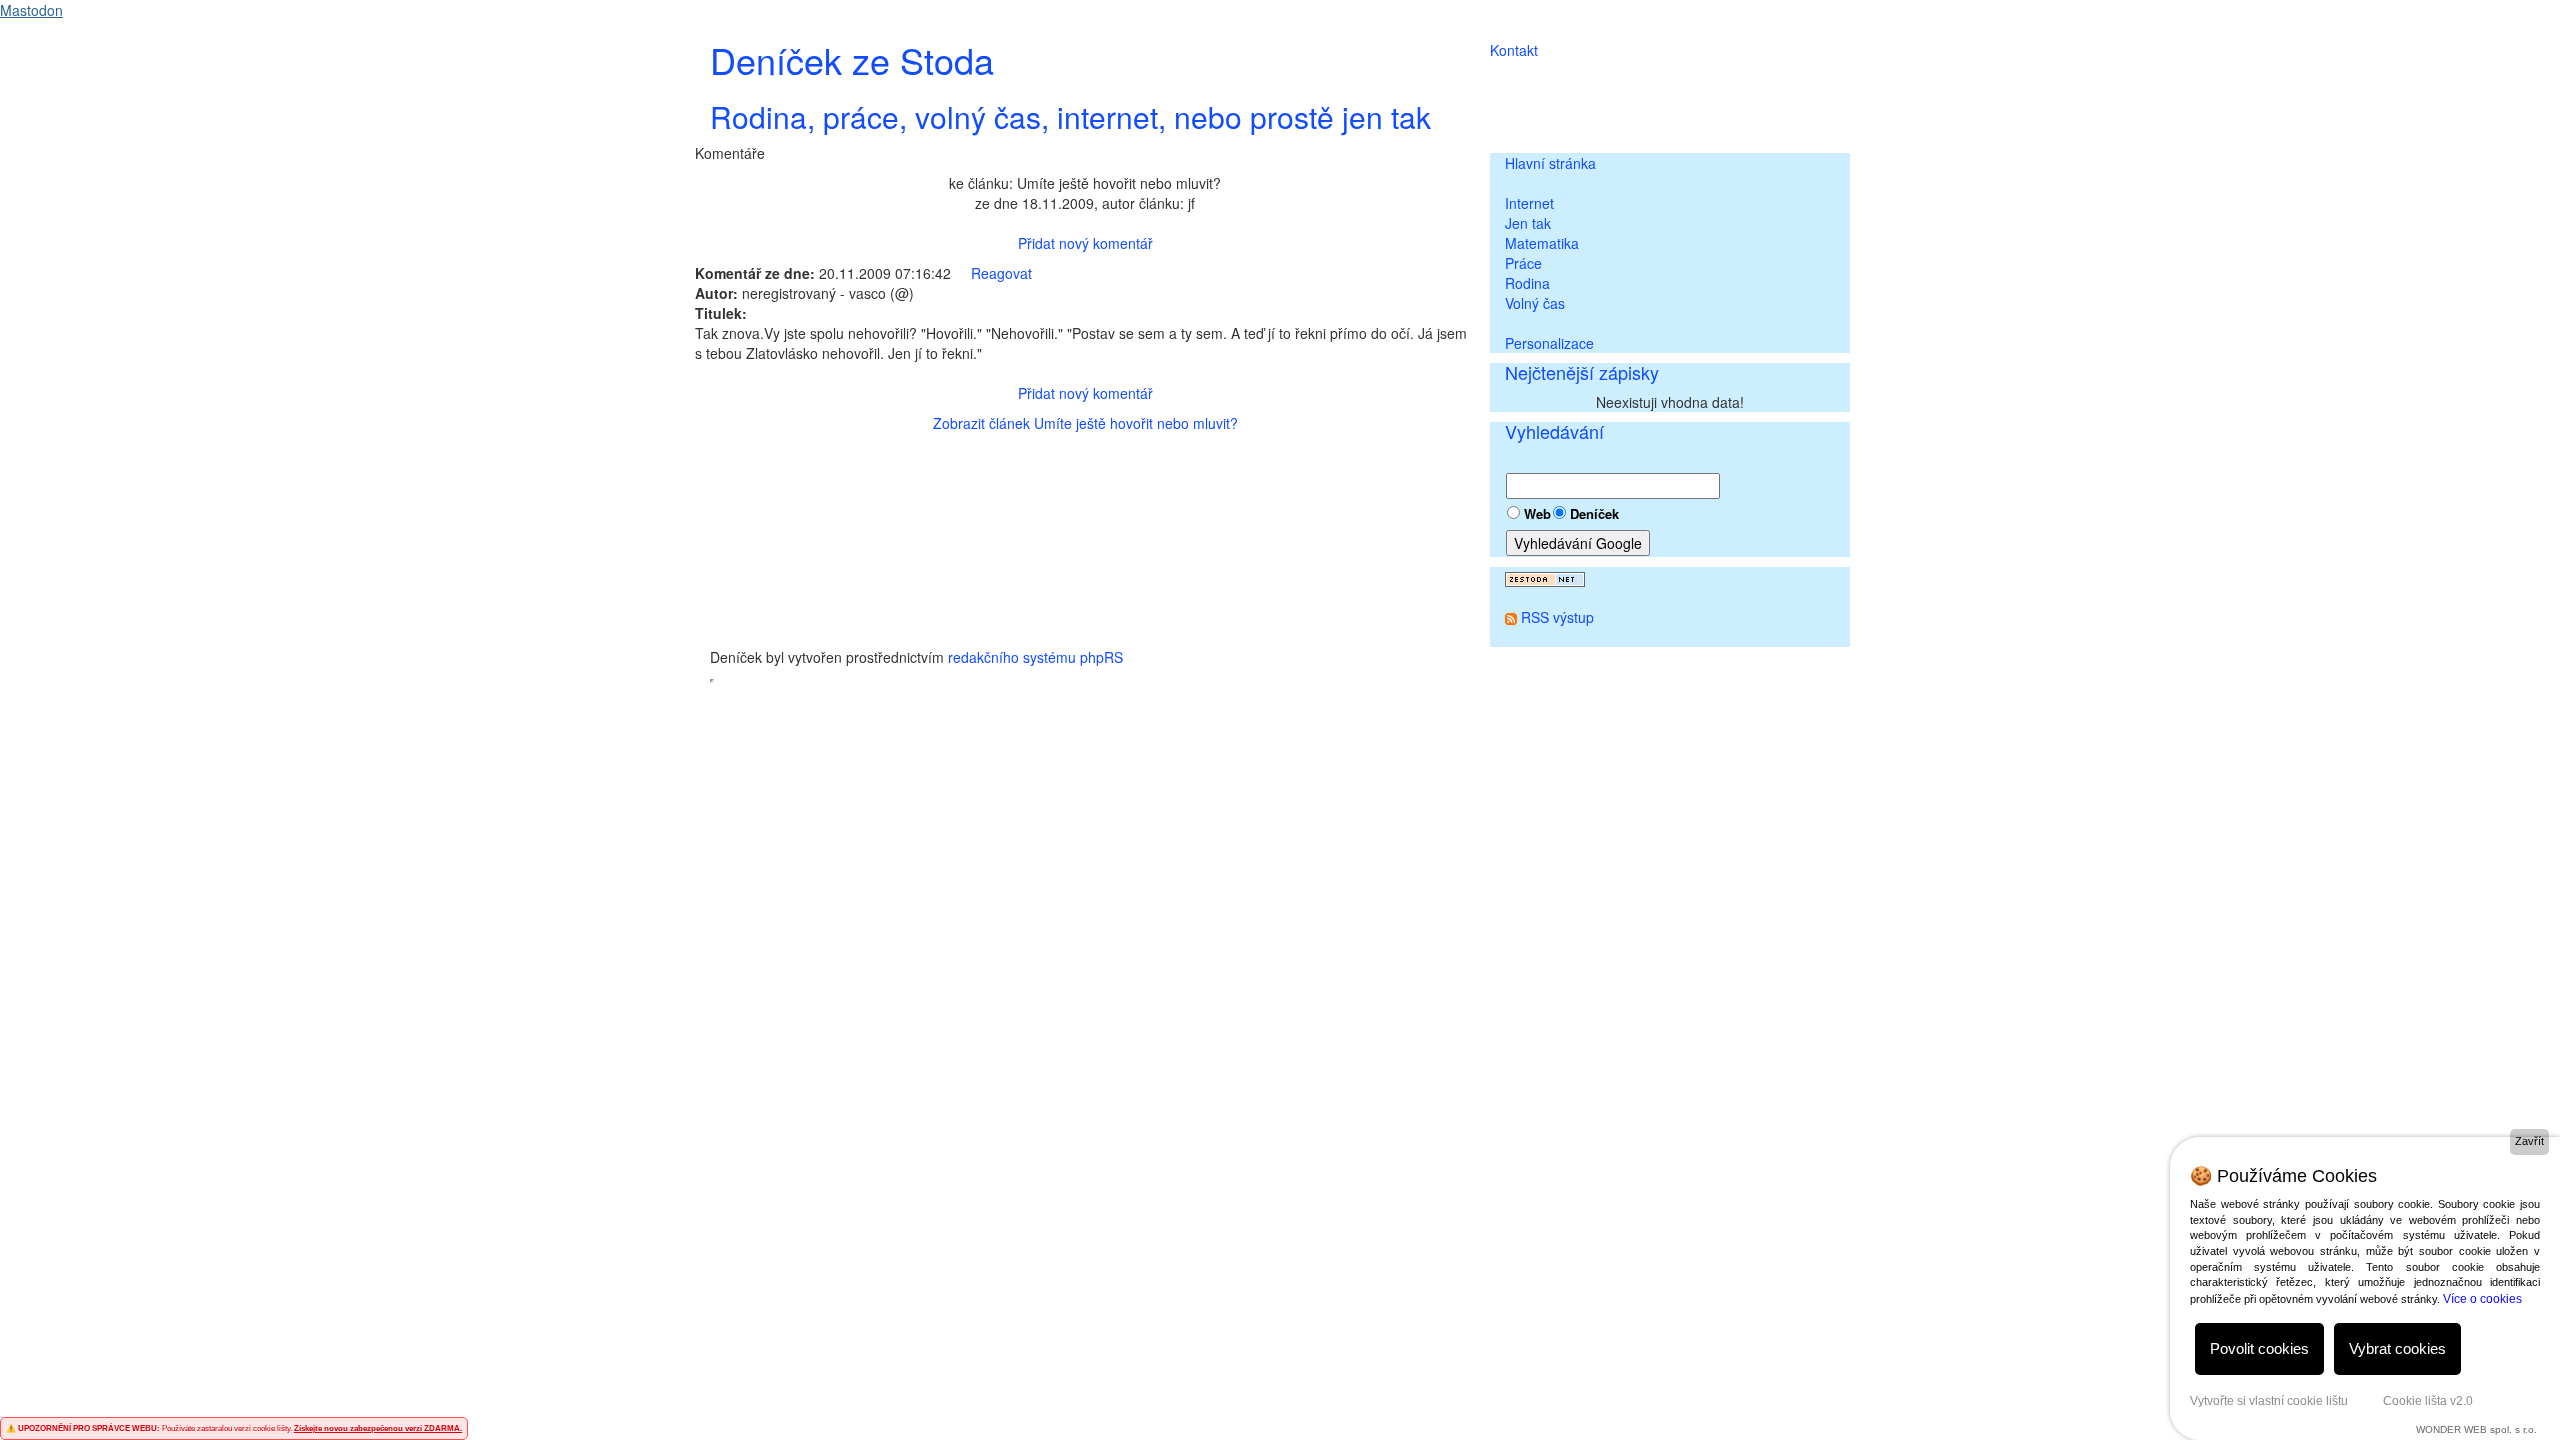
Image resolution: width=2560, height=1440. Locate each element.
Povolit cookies (2259, 1348)
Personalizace (1549, 343)
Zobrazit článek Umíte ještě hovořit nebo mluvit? (1085, 423)
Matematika (1542, 243)
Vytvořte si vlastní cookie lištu (2269, 1401)
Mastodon (31, 10)
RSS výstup (1557, 617)
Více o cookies (2482, 1299)
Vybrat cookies (2397, 1348)
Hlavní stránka (1550, 163)
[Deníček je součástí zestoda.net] (1545, 577)
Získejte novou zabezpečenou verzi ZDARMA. (378, 1428)
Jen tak (1528, 223)
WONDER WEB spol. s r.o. (2476, 1429)
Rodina (1527, 283)
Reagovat (1001, 273)
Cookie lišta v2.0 (2428, 1401)
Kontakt (1514, 50)
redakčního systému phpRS (1035, 657)
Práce (1523, 263)
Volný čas (1535, 303)
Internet (1529, 203)
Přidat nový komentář (1085, 243)
